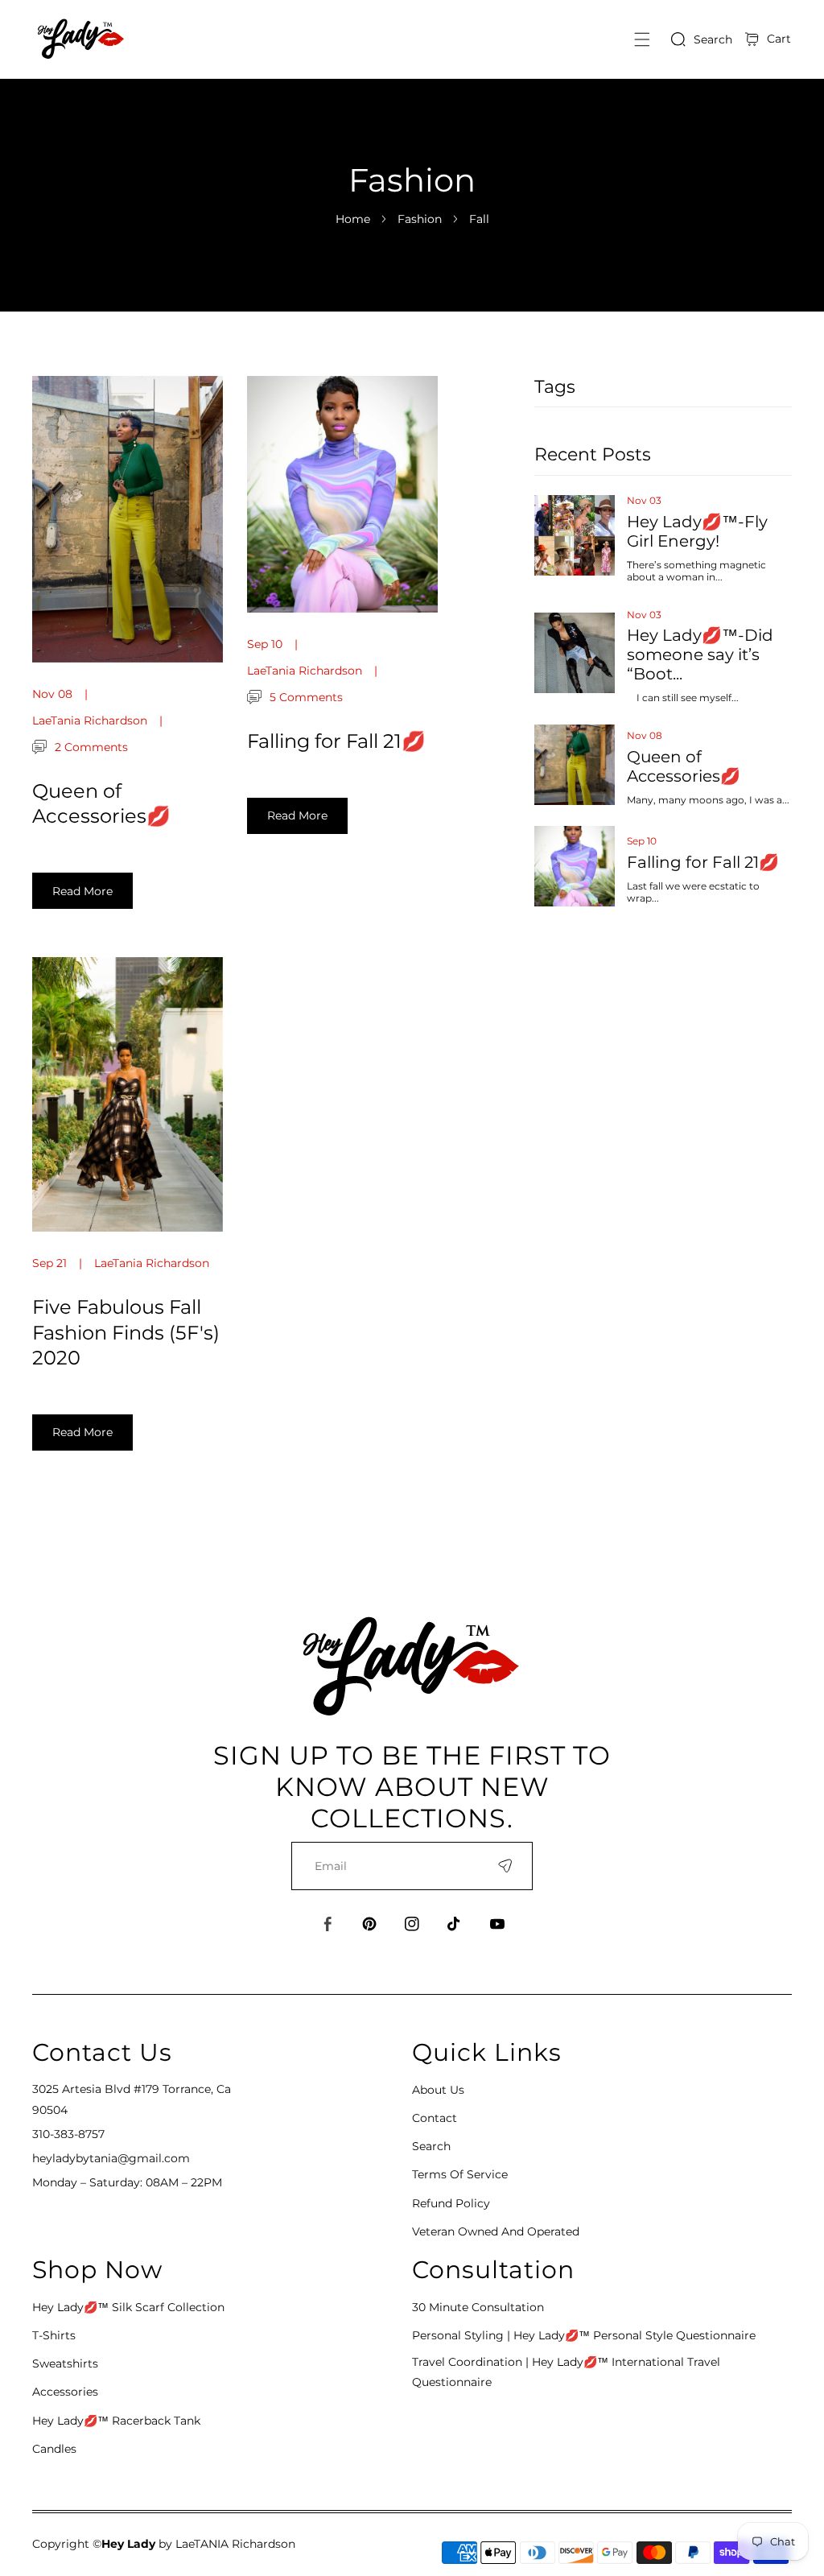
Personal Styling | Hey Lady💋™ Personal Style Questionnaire (584, 2335)
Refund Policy (451, 2203)
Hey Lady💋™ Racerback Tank (116, 2421)
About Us (438, 2090)
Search (431, 2146)
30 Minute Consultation (478, 2307)
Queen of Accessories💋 (684, 766)
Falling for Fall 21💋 (703, 862)
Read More (82, 891)
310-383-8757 (68, 2134)
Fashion (420, 219)
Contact (435, 2118)
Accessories (65, 2392)
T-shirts (54, 2335)
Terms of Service (460, 2174)
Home (353, 219)
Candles (54, 2449)
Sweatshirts (65, 2363)
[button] (642, 39)
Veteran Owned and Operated (496, 2231)
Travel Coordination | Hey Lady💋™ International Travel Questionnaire (566, 2372)
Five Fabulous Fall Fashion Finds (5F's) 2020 (126, 1332)
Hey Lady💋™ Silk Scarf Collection (128, 2307)
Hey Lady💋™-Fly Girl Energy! (697, 531)
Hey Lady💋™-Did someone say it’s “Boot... (700, 654)
